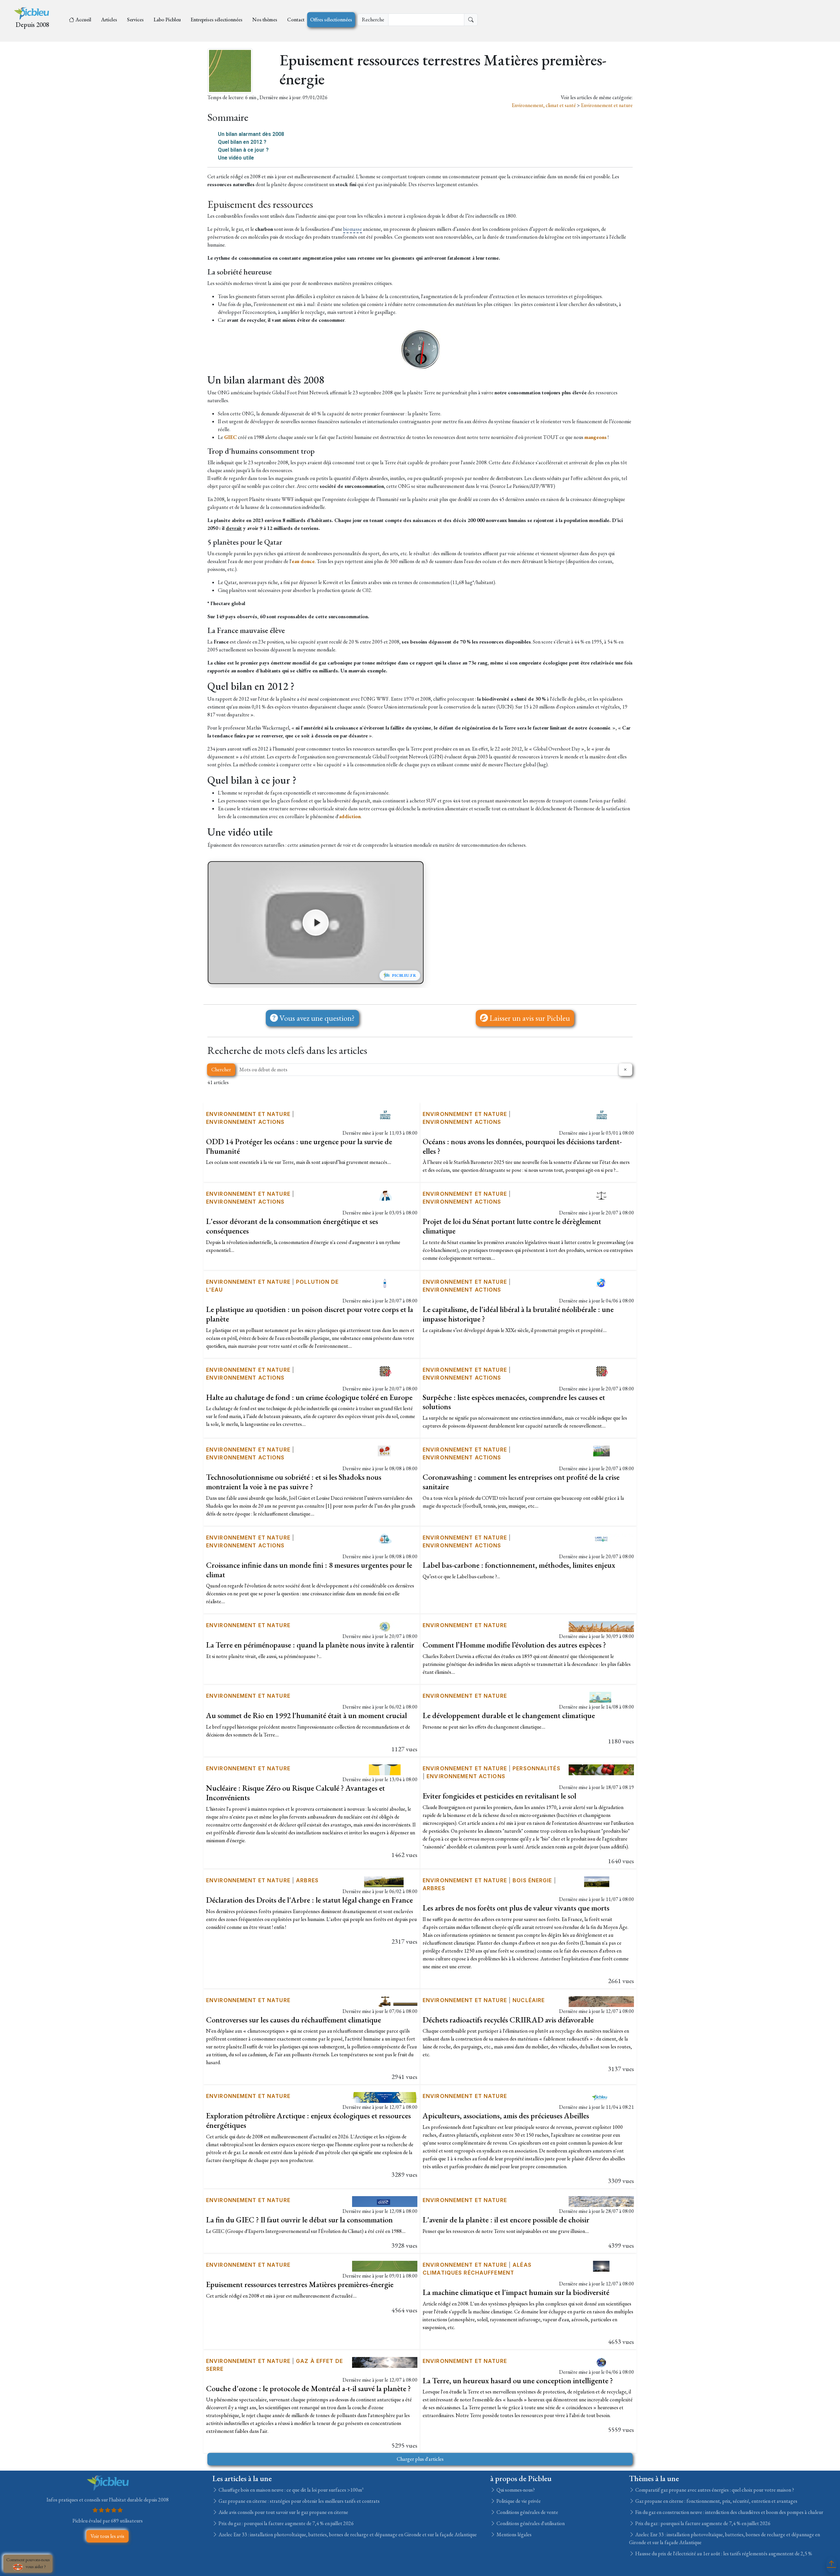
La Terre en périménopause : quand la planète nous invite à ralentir (310, 1645)
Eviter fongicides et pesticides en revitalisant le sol (499, 1796)
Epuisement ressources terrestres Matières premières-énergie (300, 2284)
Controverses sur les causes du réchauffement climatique (294, 2020)
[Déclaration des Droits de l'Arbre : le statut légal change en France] (385, 1881)
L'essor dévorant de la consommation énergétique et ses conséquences (292, 1226)
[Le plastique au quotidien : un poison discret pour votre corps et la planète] (385, 1283)
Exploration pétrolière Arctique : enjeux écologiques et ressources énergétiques (308, 2120)
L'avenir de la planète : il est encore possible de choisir (506, 2220)
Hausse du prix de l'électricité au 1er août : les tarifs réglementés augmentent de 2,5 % (723, 2554)
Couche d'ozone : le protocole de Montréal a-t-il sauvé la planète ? (308, 2388)
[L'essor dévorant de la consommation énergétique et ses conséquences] (385, 1195)
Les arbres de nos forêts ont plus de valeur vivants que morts (516, 1908)
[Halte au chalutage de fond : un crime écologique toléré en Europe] (385, 1370)
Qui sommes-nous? (515, 2490)
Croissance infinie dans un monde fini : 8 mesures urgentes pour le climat (309, 1570)
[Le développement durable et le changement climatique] (601, 1697)
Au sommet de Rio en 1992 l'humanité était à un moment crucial (306, 1715)
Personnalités (536, 1768)
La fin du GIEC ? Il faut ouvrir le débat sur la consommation (299, 2220)
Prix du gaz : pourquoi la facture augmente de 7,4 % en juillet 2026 (286, 2523)
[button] (316, 923)
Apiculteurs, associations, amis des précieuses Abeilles (506, 2116)
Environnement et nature (607, 105)
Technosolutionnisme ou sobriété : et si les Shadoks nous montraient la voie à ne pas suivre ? (294, 1482)
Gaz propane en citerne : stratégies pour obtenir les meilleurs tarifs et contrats (299, 2501)
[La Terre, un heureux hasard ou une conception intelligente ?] (601, 2361)
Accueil (83, 20)
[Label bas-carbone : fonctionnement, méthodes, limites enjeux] (601, 1538)
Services (135, 20)
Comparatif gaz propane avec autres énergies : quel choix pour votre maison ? (714, 2490)
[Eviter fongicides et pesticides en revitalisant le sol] (601, 1769)
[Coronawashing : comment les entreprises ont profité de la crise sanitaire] (601, 1450)
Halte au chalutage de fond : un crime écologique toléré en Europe (309, 1397)
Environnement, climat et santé (544, 105)
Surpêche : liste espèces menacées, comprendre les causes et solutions (514, 1402)
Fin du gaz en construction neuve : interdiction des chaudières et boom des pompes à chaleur (729, 2512)
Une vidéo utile (236, 158)
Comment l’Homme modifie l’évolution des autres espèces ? (514, 1645)
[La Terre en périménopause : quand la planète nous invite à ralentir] (385, 1626)
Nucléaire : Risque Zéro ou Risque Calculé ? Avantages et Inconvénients (295, 1793)
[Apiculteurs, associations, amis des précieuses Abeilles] (601, 2097)
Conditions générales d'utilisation (530, 2523)
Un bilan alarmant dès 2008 (251, 134)
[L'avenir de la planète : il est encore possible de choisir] (601, 2201)
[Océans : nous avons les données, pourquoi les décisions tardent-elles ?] (601, 1115)
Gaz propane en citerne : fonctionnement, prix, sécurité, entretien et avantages (716, 2501)
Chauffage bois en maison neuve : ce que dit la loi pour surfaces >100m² (291, 2490)
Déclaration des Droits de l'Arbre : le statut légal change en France (309, 1900)
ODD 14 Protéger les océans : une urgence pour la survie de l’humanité (299, 1146)
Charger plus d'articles (420, 2459)
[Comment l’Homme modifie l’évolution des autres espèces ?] (601, 1626)
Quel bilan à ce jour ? (243, 150)
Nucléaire (529, 2000)
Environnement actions (245, 1122)
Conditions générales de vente (527, 2512)
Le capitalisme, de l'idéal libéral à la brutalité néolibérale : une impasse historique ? (518, 1314)
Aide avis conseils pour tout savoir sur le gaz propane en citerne (283, 2512)
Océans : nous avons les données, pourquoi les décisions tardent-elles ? (522, 1146)
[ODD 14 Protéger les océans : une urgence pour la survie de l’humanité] (385, 1115)
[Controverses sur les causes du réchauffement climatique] (385, 2001)
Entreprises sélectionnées (217, 20)
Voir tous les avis (107, 2536)
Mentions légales (514, 2534)
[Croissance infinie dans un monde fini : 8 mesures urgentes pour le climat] (385, 1538)
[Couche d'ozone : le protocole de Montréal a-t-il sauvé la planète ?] (385, 2361)
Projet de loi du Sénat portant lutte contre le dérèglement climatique (512, 1226)
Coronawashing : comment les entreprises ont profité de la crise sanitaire (521, 1482)
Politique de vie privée (518, 2501)
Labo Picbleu (167, 20)
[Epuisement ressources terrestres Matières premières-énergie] (385, 2266)
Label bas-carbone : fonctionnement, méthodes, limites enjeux (519, 1565)
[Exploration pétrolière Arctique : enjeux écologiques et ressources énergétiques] (385, 2097)
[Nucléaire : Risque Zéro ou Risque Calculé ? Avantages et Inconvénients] (385, 1769)
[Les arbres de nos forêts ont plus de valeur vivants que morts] (601, 1881)
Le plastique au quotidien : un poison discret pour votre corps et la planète (310, 1314)
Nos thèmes (265, 20)
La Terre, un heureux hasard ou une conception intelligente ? (518, 2380)
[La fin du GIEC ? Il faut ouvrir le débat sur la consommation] (385, 2201)
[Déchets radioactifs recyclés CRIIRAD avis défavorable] (601, 2001)
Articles (109, 20)
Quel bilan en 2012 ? (242, 142)
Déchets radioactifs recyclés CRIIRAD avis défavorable (508, 2020)
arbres (307, 1880)
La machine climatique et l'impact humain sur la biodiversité (516, 2292)
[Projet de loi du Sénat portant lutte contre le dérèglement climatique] (601, 1195)
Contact (296, 20)
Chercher (221, 1070)
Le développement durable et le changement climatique (509, 1715)
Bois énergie (532, 1880)
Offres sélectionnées (331, 20)
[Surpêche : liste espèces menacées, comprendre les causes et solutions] (601, 1370)
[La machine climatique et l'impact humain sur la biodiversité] (601, 2266)
